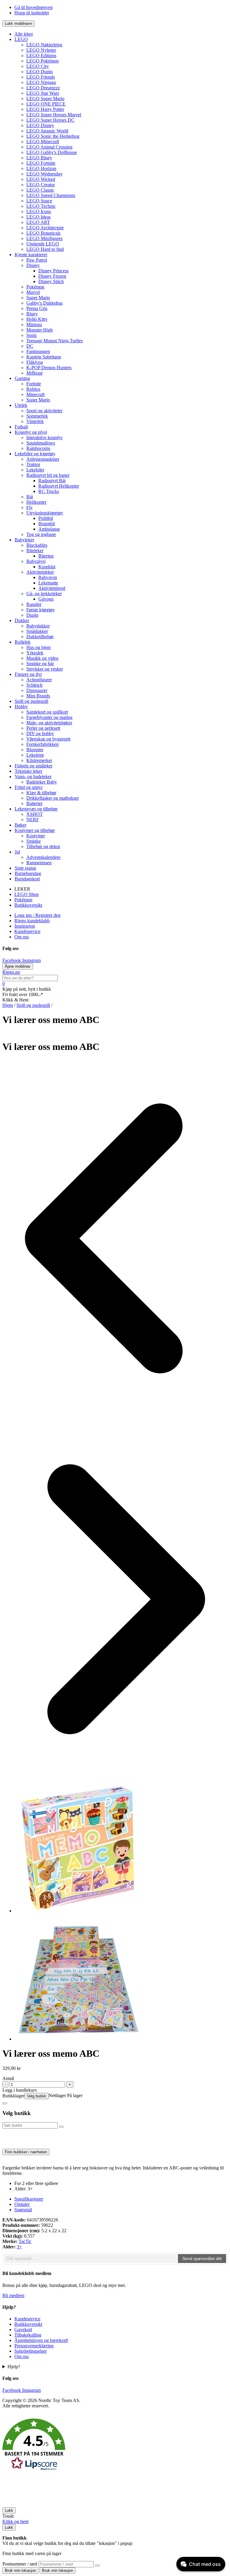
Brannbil (47, 524)
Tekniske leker (28, 771)
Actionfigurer (39, 680)
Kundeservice (27, 931)
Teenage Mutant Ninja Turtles (55, 341)
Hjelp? (14, 2367)
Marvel (33, 292)
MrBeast (34, 373)
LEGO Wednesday (44, 174)
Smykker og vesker (45, 669)
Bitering (46, 556)
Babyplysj (36, 561)
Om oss (22, 937)
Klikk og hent (15, 2521)
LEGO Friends (41, 77)
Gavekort (23, 2330)
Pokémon (35, 287)
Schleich (34, 685)
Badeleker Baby (42, 782)
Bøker (21, 825)
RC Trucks (49, 491)
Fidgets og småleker (34, 766)
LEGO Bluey (39, 158)
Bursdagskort (27, 879)
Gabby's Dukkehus (44, 303)
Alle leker (24, 34)
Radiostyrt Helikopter (59, 486)
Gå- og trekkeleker (44, 594)
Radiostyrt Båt (52, 481)
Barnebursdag (28, 873)
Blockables (37, 545)
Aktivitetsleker (40, 572)
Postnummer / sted (20, 2564)
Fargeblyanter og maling (49, 717)
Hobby (21, 707)
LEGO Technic (41, 206)
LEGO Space (39, 201)
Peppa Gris (37, 308)
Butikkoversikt (28, 905)
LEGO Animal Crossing (49, 147)
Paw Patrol (37, 260)
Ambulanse (49, 529)
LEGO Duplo (40, 72)
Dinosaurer (37, 690)
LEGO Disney (40, 125)
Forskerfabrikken (43, 744)
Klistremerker (39, 760)
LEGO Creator (41, 185)
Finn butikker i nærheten (26, 2152)
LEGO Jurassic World (47, 131)
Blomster (35, 750)
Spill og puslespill (31, 701)
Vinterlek (35, 421)
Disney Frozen (52, 276)
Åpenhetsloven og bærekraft (41, 2340)
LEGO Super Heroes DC (50, 120)
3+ (19, 2247)
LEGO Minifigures (44, 238)
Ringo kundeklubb (32, 921)
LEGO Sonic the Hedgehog (53, 136)
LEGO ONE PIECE (46, 104)
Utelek (21, 405)
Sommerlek (37, 416)
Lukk (9, 2510)
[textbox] (90, 2259)
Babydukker (38, 626)
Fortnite (34, 384)
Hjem (8, 1005)
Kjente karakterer (31, 255)
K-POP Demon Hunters (49, 368)
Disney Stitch (51, 281)
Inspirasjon (25, 926)
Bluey (32, 314)
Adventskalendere (43, 857)
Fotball (21, 427)
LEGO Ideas (38, 217)
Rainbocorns (38, 448)
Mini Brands (38, 696)
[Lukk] (5, 2103)
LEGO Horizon (41, 168)
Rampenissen (39, 863)
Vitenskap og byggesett (48, 739)
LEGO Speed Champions (51, 195)
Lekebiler (35, 470)
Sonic (32, 335)
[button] (115, 2445)
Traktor (33, 464)
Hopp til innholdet (32, 13)
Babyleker (24, 540)
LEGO (21, 39)
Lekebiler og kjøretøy (35, 454)
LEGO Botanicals (43, 233)
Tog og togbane (41, 534)
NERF (33, 820)
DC (30, 346)
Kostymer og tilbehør (35, 830)
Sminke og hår (40, 664)
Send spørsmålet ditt (202, 2259)
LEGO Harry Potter (45, 109)
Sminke (34, 841)
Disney (33, 265)
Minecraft (35, 394)
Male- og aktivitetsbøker (49, 723)
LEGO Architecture (45, 228)
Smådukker (37, 631)
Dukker (22, 620)
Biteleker (35, 551)
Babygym (48, 577)
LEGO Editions (41, 55)
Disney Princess (53, 271)
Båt (30, 497)
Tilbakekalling (28, 2335)
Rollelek (23, 642)
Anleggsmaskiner (43, 459)
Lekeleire (35, 755)
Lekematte (48, 583)
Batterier (34, 803)
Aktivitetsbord (52, 588)
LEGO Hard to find (45, 249)
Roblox (33, 389)
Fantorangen (38, 351)
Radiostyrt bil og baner (48, 475)
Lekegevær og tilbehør (36, 809)
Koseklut (47, 567)
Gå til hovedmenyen (34, 7)
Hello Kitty (37, 319)
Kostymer (36, 836)
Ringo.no (11, 972)
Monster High (40, 330)
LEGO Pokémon (43, 61)
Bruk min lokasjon (20, 2570)
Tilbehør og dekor (43, 846)
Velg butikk (37, 2096)
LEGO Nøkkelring (44, 45)
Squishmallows (41, 443)
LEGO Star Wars (43, 93)
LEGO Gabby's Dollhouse (52, 152)
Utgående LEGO (43, 244)
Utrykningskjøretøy (45, 513)
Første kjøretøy (41, 610)
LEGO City (38, 66)
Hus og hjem (38, 647)
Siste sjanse (25, 868)
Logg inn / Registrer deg (37, 915)
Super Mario (38, 298)
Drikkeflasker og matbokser (53, 798)
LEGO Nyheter (41, 50)
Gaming (22, 378)
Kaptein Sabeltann (44, 357)
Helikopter (36, 502)
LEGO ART (38, 222)
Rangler (34, 604)
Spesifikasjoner (29, 2199)
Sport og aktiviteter (44, 411)
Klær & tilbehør (41, 793)
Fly (29, 507)
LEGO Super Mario (45, 99)
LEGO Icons (39, 212)
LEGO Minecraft (43, 142)
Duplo (32, 615)
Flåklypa (35, 362)
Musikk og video (42, 658)
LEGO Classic (40, 190)
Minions (34, 325)
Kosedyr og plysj (31, 432)
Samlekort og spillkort (47, 712)
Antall (8, 2078)
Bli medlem (13, 2295)
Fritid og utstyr (29, 787)
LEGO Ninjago (41, 82)
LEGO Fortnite (41, 163)
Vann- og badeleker (33, 777)
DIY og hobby (40, 733)
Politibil (46, 518)
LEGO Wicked (41, 179)
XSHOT (35, 814)
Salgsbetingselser (31, 2351)
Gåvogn (46, 599)
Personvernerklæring (34, 2346)
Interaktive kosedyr (44, 438)
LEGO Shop (27, 894)
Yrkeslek (35, 653)
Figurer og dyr (28, 674)
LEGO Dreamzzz (43, 88)
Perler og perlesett (43, 728)
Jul (17, 852)
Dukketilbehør (40, 637)
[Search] (97, 2566)
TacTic (25, 2241)
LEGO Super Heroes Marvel (54, 115)
